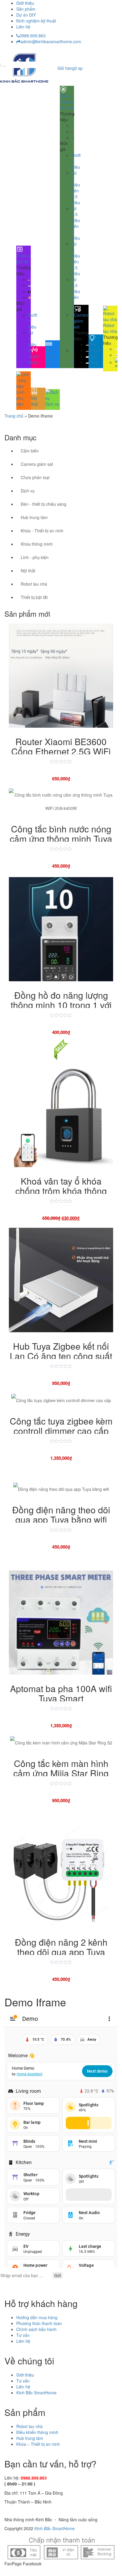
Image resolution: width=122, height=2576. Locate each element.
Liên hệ (23, 27)
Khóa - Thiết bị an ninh (42, 531)
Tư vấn (23, 2335)
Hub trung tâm (34, 517)
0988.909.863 (33, 36)
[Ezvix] (87, 362)
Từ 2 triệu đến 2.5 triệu (76, 259)
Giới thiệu (25, 3)
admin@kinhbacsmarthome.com (51, 41)
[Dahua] (87, 344)
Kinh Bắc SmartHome (36, 2393)
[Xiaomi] (29, 291)
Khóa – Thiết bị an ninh (38, 2444)
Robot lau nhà (34, 584)
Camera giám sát (37, 464)
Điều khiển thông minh (37, 2432)
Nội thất (28, 571)
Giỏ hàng (70, 68)
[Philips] (73, 125)
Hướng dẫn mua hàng (37, 2317)
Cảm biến (30, 451)
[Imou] (87, 356)
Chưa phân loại (35, 477)
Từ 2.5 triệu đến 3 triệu (76, 294)
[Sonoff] (29, 285)
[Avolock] (73, 137)
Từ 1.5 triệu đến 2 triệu (76, 223)
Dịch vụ (28, 491)
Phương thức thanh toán (39, 2323)
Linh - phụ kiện (35, 557)
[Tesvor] (116, 355)
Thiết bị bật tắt (34, 597)
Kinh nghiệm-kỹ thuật (36, 21)
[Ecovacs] (116, 349)
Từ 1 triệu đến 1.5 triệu (76, 188)
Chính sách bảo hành (36, 2329)
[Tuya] (29, 297)
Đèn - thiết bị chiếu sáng (44, 504)
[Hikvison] (87, 350)
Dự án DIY (26, 15)
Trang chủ (14, 416)
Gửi (58, 2275)
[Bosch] (73, 131)
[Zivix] (29, 279)
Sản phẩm (26, 9)
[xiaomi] (116, 362)
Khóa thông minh (37, 544)
